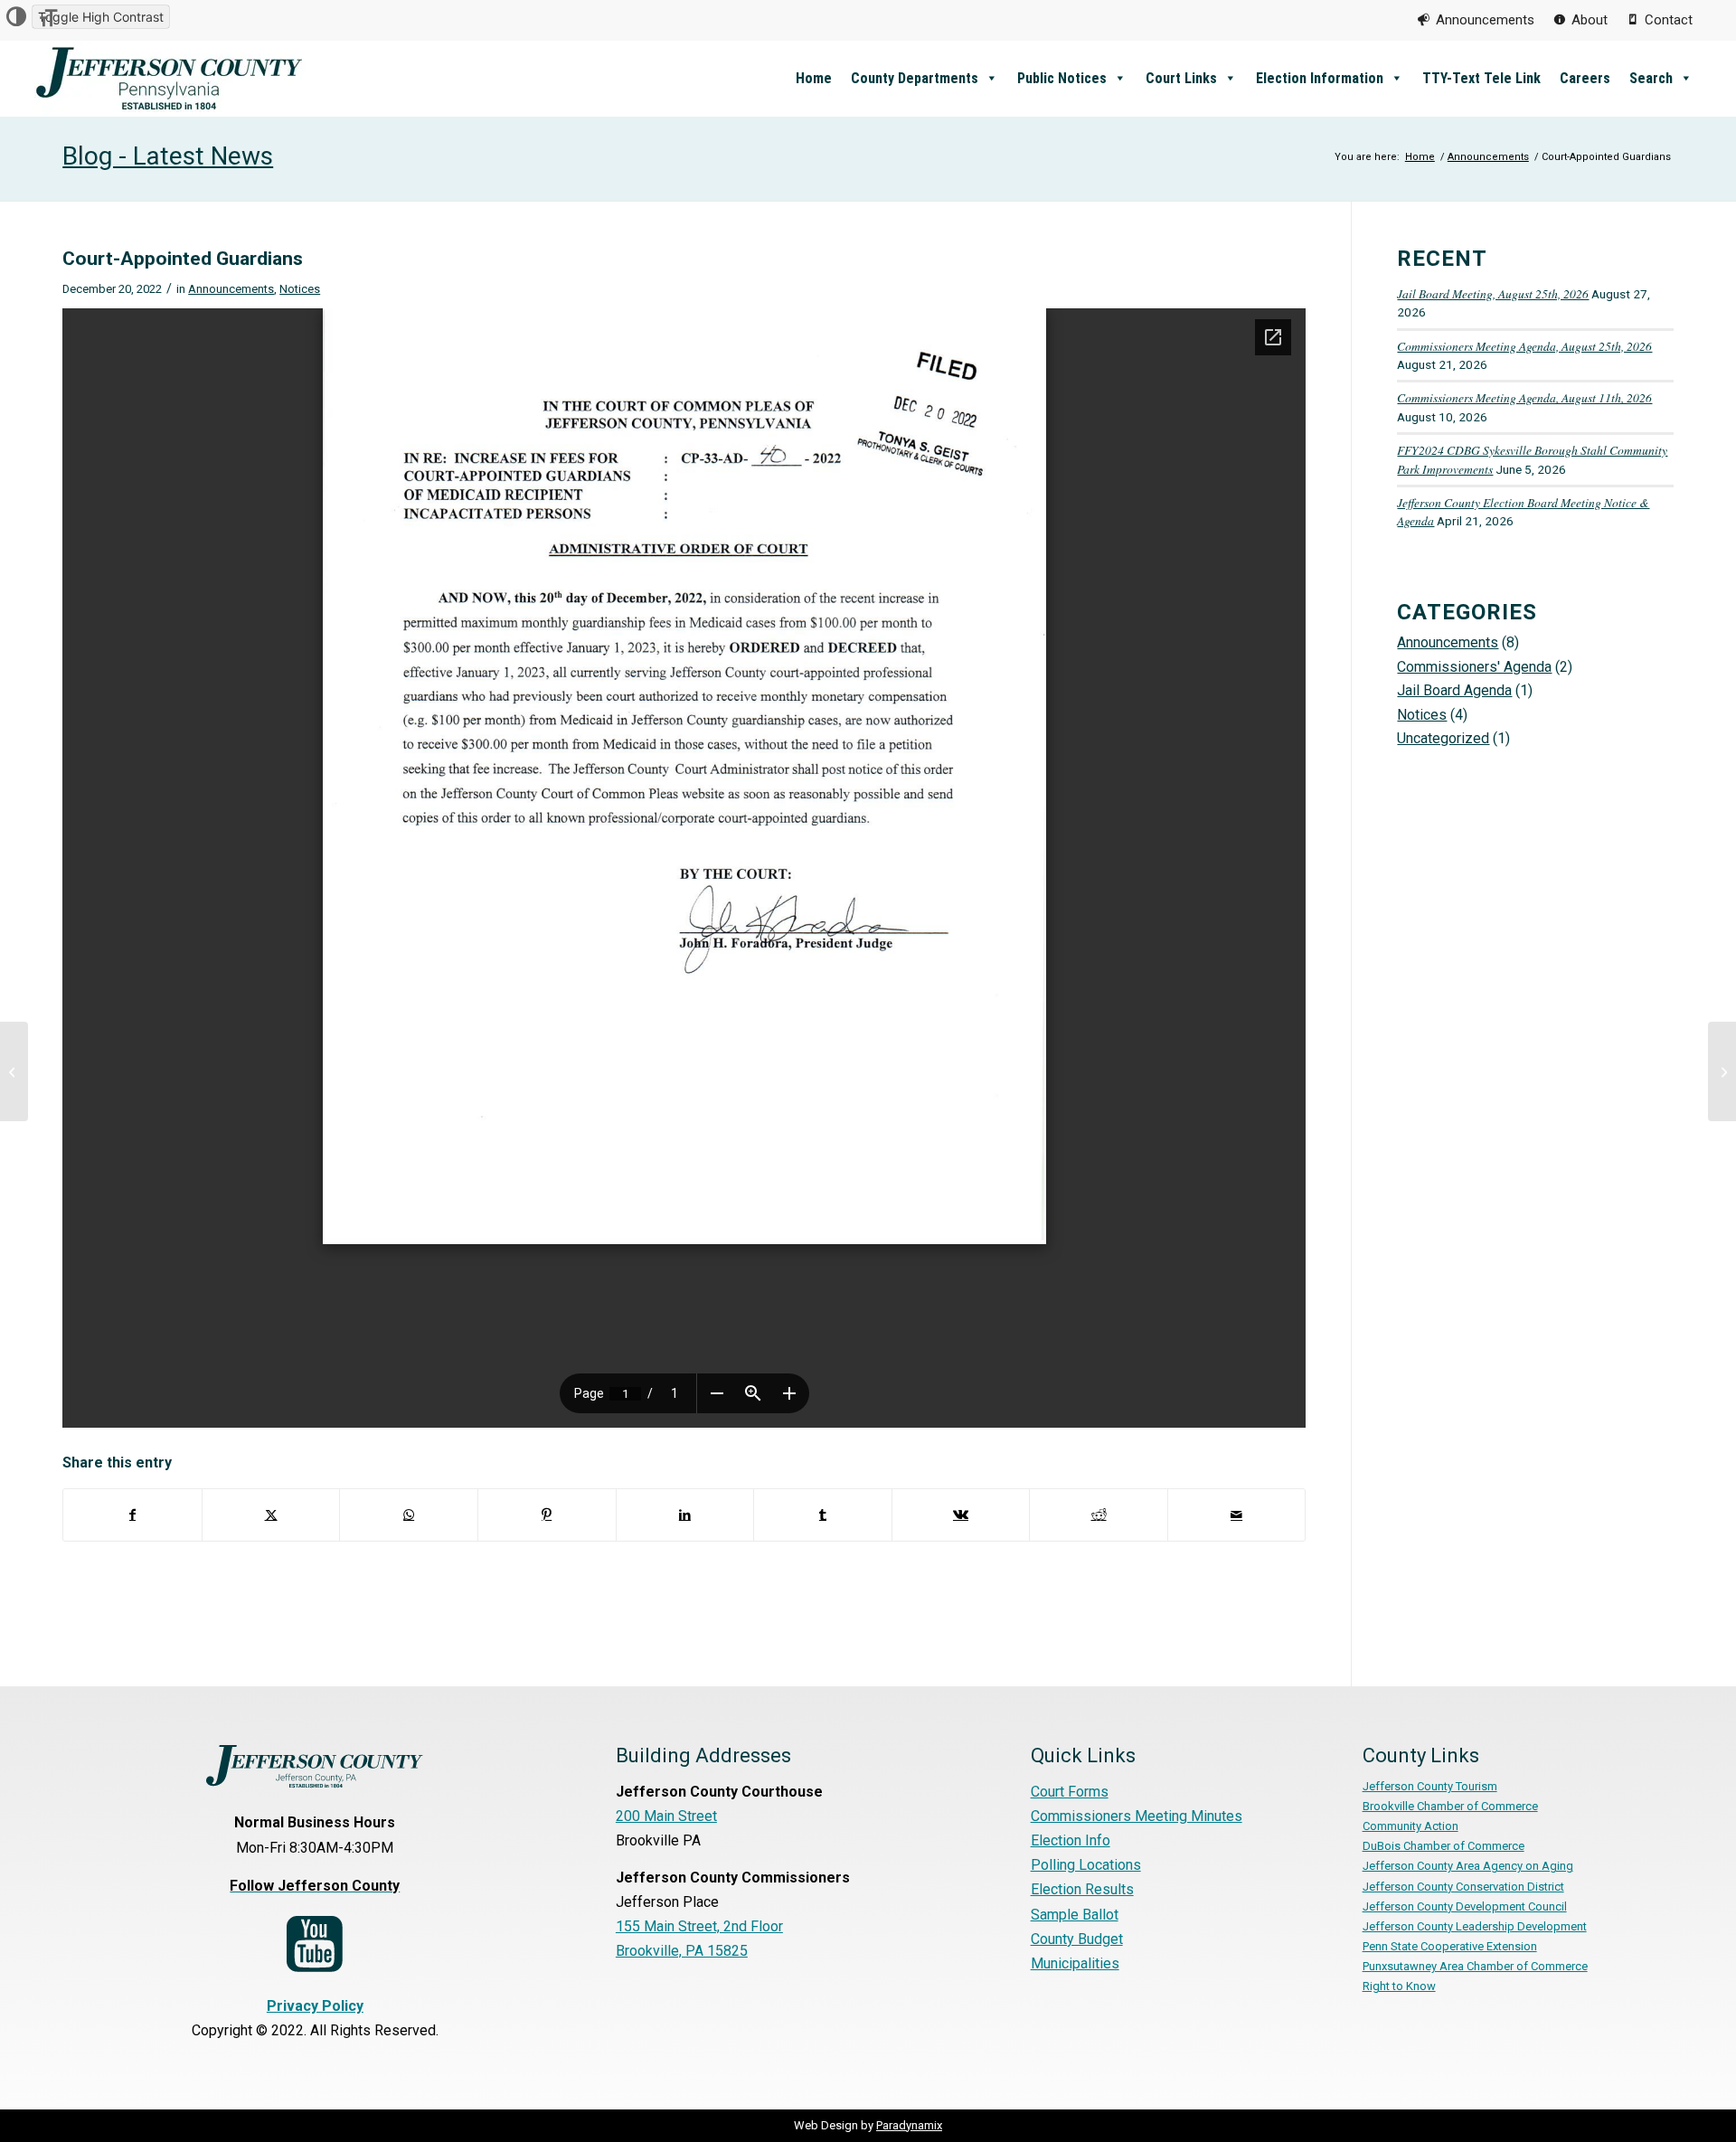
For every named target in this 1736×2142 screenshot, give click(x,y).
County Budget (1077, 1939)
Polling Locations (1086, 1865)
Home (814, 78)
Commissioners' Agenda (1474, 667)
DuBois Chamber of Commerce (1444, 1846)
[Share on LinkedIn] (685, 1514)
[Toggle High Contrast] (16, 17)
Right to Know (1399, 1986)
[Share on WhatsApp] (409, 1514)
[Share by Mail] (1237, 1514)
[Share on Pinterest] (547, 1514)
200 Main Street (666, 1816)
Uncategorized (1443, 738)
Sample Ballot (1075, 1915)
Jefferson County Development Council (1465, 1906)
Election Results (1082, 1889)
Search (1651, 78)
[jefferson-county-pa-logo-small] (170, 78)
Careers (1585, 78)
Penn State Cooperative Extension (1450, 1946)
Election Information (1320, 78)
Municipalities (1075, 1963)
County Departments (915, 78)
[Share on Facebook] (132, 1514)
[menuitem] (1476, 20)
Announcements (1485, 20)
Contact (1669, 20)
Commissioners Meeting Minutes (1137, 1816)
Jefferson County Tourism (1430, 1786)
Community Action (1410, 1826)
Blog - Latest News (168, 156)
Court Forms (1070, 1792)
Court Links (1181, 78)
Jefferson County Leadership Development (1475, 1926)
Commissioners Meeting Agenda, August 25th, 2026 (1524, 346)
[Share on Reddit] (1099, 1514)
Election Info (1071, 1840)
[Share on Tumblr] (823, 1514)
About (1590, 20)
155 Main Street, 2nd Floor (699, 1926)
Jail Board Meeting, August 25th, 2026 (1493, 293)
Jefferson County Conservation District (1463, 1887)
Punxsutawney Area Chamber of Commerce (1475, 1966)
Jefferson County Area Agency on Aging (1468, 1866)
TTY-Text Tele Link (1481, 78)
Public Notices (1062, 78)
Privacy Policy (315, 2006)
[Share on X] (271, 1514)
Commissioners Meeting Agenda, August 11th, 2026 (1524, 397)
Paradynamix (909, 2125)
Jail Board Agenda (1454, 690)
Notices (300, 289)
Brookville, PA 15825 (682, 1951)
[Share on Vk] (961, 1514)
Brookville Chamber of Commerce (1450, 1806)
